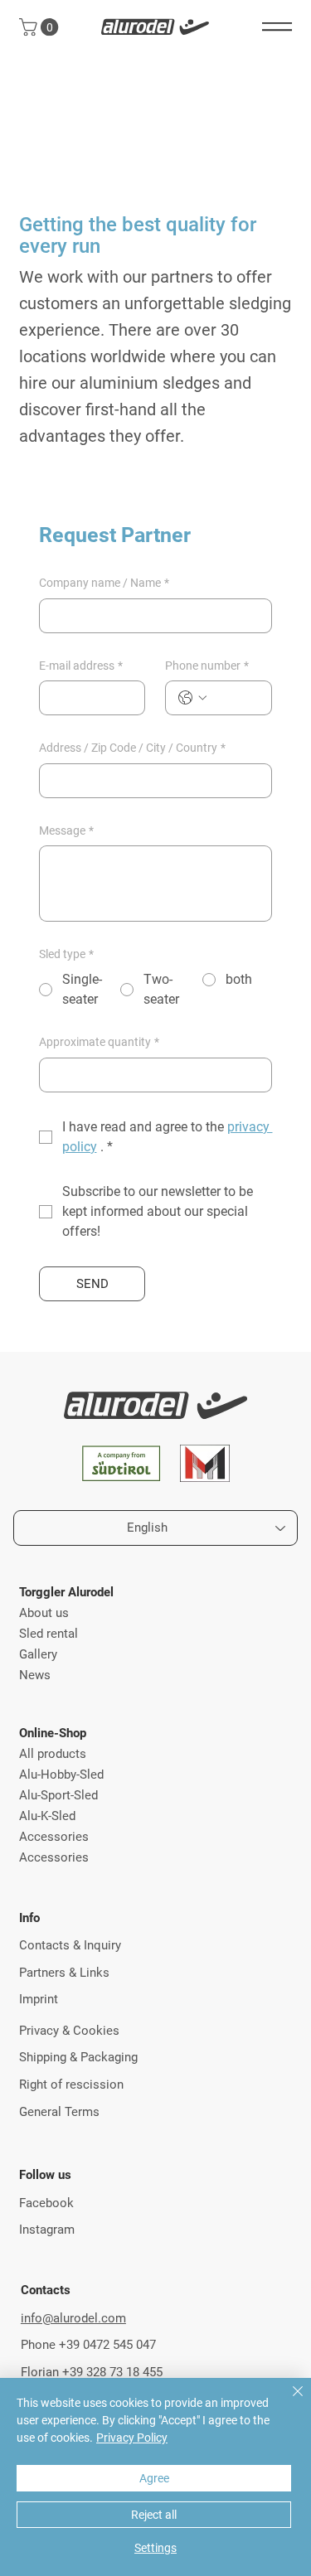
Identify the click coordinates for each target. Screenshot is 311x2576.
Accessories (54, 1837)
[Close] (288, 2401)
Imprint (39, 1999)
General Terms (59, 2112)
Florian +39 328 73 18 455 (92, 2372)
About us (44, 1613)
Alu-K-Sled (47, 1816)
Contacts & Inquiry (70, 1945)
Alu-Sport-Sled (58, 1795)
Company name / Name (104, 583)
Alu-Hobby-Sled (61, 1775)
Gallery (38, 1654)
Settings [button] (155, 2548)
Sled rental (49, 1634)
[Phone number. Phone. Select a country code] (192, 698)
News (35, 1675)
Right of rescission (71, 2085)
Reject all (154, 2515)
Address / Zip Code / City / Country (132, 748)
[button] (41, 27)
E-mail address (81, 666)
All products (53, 1754)
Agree (154, 2478)
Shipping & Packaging (78, 2057)
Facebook (46, 2203)
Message (66, 830)
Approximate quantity (99, 1042)
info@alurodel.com (73, 2318)
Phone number (207, 666)
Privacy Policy (132, 2438)
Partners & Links (64, 1973)
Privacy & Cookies (69, 2031)
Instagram (47, 2230)
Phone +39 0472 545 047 (88, 2345)
